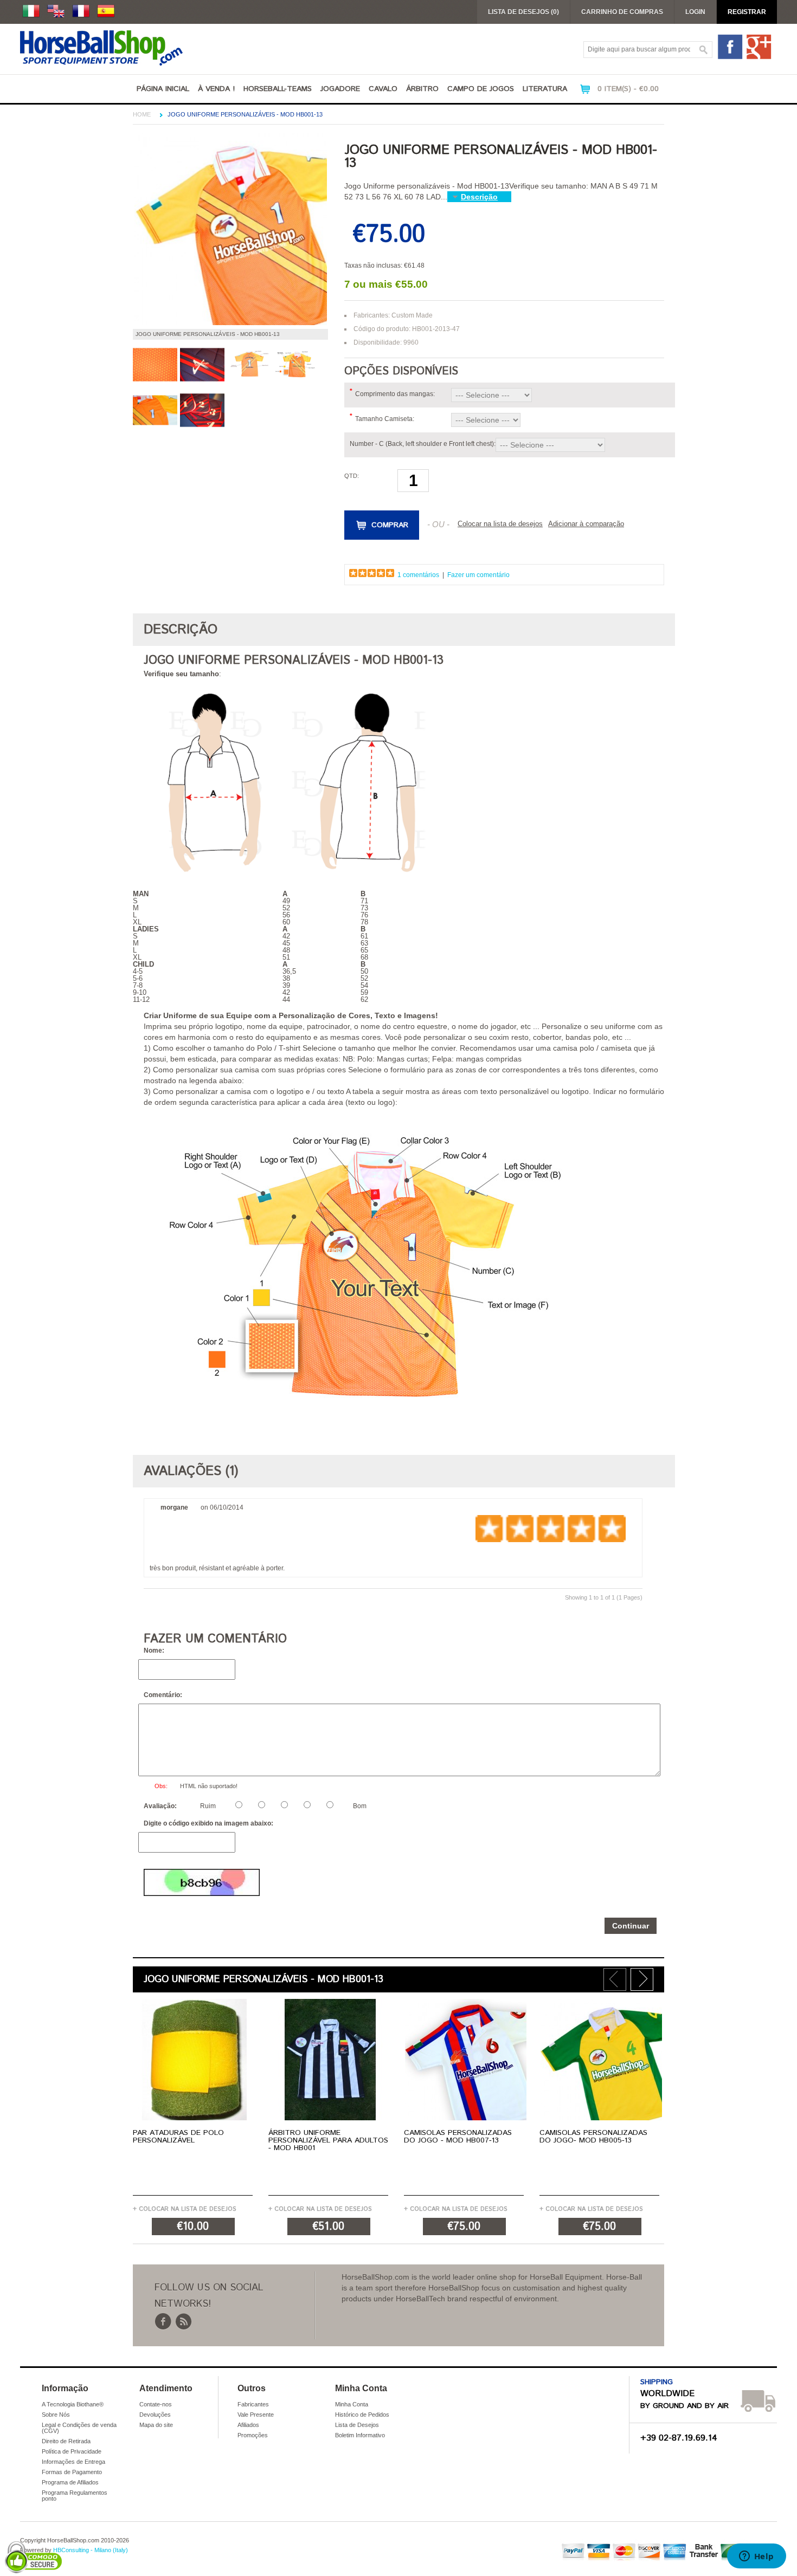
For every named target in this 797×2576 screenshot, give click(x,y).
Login (695, 12)
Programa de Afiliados (70, 2482)
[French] (81, 11)
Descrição (479, 197)
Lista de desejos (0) (523, 12)
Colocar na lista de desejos (500, 524)
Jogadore (340, 89)
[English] (56, 11)
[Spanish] (106, 11)
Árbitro (422, 89)
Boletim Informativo (360, 2435)
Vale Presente (256, 2415)
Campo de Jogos (481, 89)
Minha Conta (352, 2404)
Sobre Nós (56, 2415)
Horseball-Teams (278, 89)
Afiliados (248, 2425)
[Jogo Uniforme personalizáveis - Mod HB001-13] (231, 323)
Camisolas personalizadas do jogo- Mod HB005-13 (593, 2137)
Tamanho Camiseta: (385, 419)
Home (142, 114)
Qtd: (352, 476)
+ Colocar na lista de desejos (185, 2209)
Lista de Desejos (357, 2425)
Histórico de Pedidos (362, 2415)
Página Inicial (163, 89)
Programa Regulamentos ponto (75, 2496)
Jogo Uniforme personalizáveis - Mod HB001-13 (245, 114)
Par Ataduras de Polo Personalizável (178, 2137)
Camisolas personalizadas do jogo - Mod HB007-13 (458, 2137)
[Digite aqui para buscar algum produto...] (704, 50)
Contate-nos (156, 2404)
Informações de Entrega (73, 2462)
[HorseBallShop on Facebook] (731, 58)
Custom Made (412, 315)
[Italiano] (31, 11)
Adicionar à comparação (586, 524)
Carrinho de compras (622, 12)
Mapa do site (156, 2425)
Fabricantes (253, 2404)
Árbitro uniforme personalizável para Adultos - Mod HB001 (328, 2140)
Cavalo (383, 89)
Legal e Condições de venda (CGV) (79, 2428)
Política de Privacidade (72, 2451)
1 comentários (418, 575)
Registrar (747, 12)
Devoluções (155, 2415)
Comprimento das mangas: (395, 394)
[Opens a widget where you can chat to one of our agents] (756, 2557)
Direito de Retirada (66, 2441)
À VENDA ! (216, 89)
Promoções (253, 2435)
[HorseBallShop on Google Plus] (759, 58)
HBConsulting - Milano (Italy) (91, 2550)
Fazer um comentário (478, 575)
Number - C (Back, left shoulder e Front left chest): (423, 444)
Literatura (545, 89)
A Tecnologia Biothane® (73, 2404)
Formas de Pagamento (72, 2472)
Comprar (390, 525)
